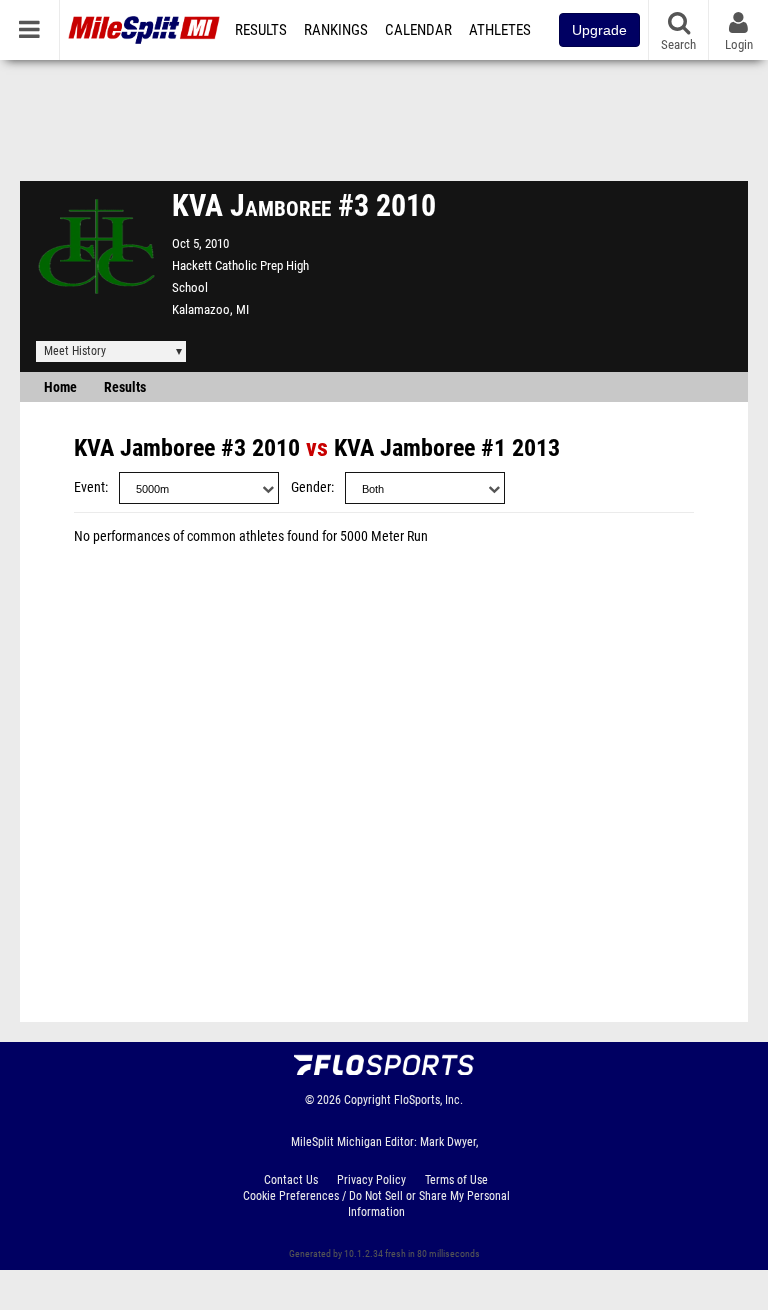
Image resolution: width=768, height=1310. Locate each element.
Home (60, 387)
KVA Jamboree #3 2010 (187, 448)
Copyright (367, 1100)
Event (89, 487)
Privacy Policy (371, 1180)
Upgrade (599, 30)
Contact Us (291, 1180)
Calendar (418, 30)
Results (261, 30)
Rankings (336, 30)
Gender (311, 487)
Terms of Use (456, 1180)
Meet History (75, 351)
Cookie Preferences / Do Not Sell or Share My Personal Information (376, 1204)
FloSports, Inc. (428, 1100)
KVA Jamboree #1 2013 (447, 448)
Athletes (500, 30)
